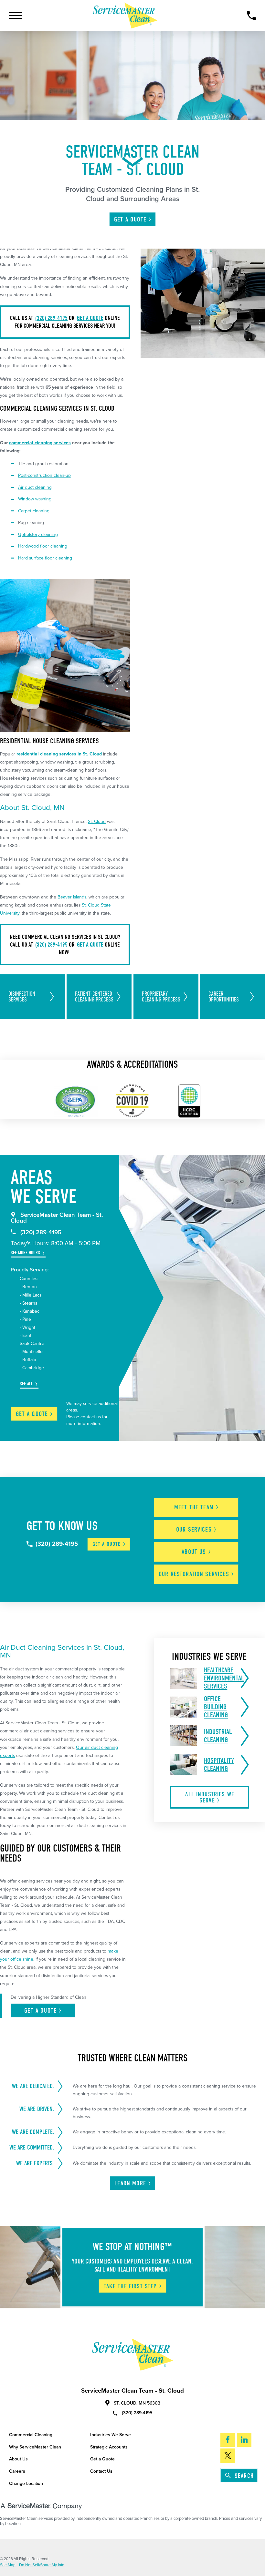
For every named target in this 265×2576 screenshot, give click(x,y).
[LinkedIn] (244, 2440)
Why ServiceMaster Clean (35, 2447)
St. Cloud (97, 821)
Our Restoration (194, 1574)
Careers (17, 2471)
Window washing (35, 499)
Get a (32, 1414)
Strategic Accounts (109, 2447)
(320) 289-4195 (51, 318)
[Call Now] (251, 15)
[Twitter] (228, 2456)
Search (244, 2476)
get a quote (90, 318)
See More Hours (25, 1253)
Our (194, 1529)
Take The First (130, 2286)
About (194, 1552)
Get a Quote (102, 2459)
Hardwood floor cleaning (43, 546)
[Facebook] (228, 2440)
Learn (130, 2183)
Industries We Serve (111, 2435)
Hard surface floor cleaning (45, 558)
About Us (18, 2459)
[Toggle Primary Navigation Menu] (16, 15)
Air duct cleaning (35, 487)
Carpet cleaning (34, 511)
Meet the (194, 1507)
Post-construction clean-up (44, 475)
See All (26, 1384)
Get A (130, 219)
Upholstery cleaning (38, 534)
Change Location (26, 2484)
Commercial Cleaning (31, 2435)
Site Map (8, 2565)
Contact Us (101, 2471)
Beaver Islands (72, 897)
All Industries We (210, 1797)
